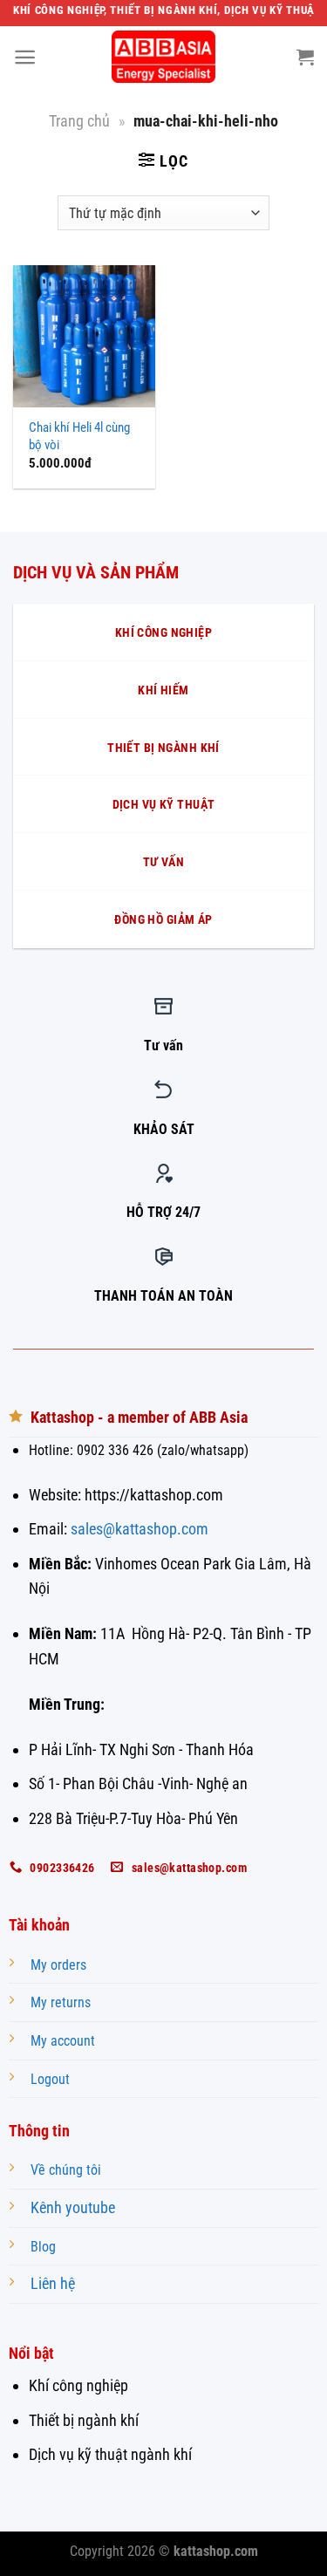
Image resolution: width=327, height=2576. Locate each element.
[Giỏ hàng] (305, 57)
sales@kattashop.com (140, 1529)
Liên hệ (53, 2283)
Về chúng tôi (66, 2170)
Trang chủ (79, 121)
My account (63, 2041)
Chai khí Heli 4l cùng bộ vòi (79, 436)
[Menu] (25, 57)
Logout (50, 2079)
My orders (58, 1965)
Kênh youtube (73, 2207)
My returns (61, 2002)
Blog (43, 2247)
